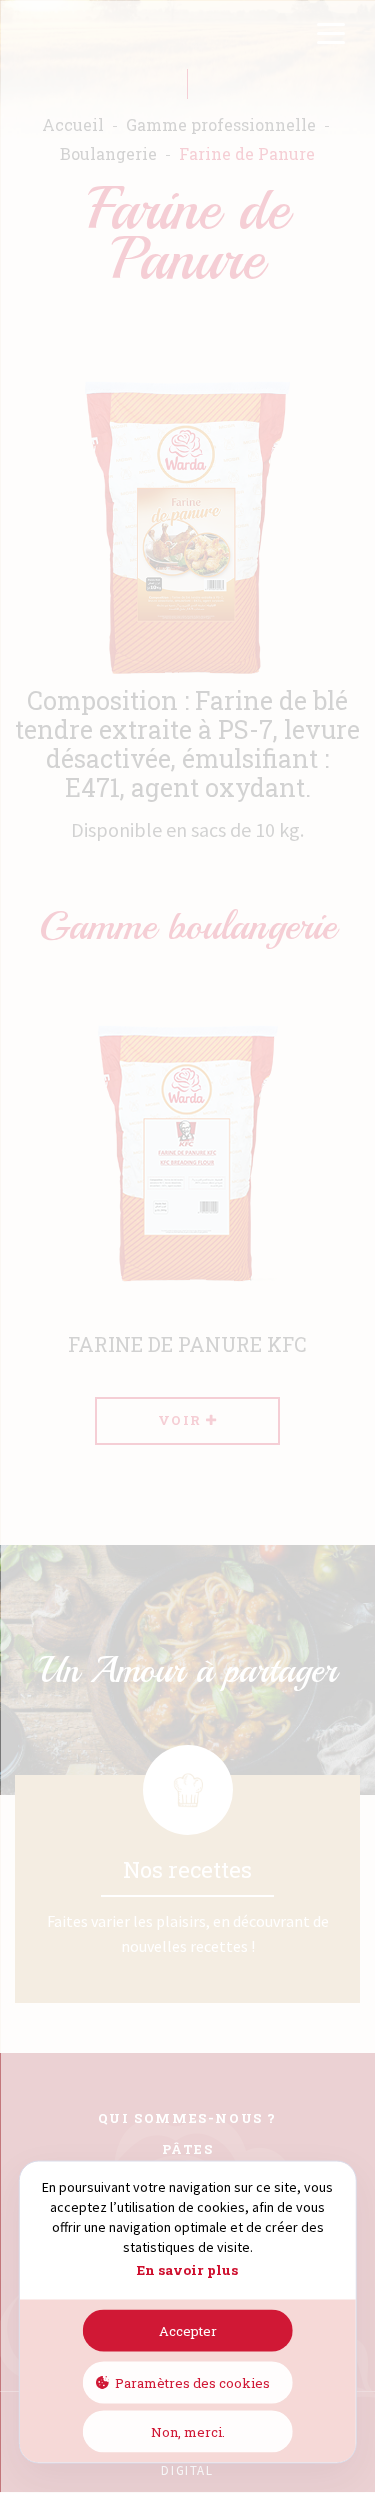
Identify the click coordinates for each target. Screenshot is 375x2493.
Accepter (188, 2330)
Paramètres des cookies (192, 2382)
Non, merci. (188, 2431)
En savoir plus (187, 2270)
